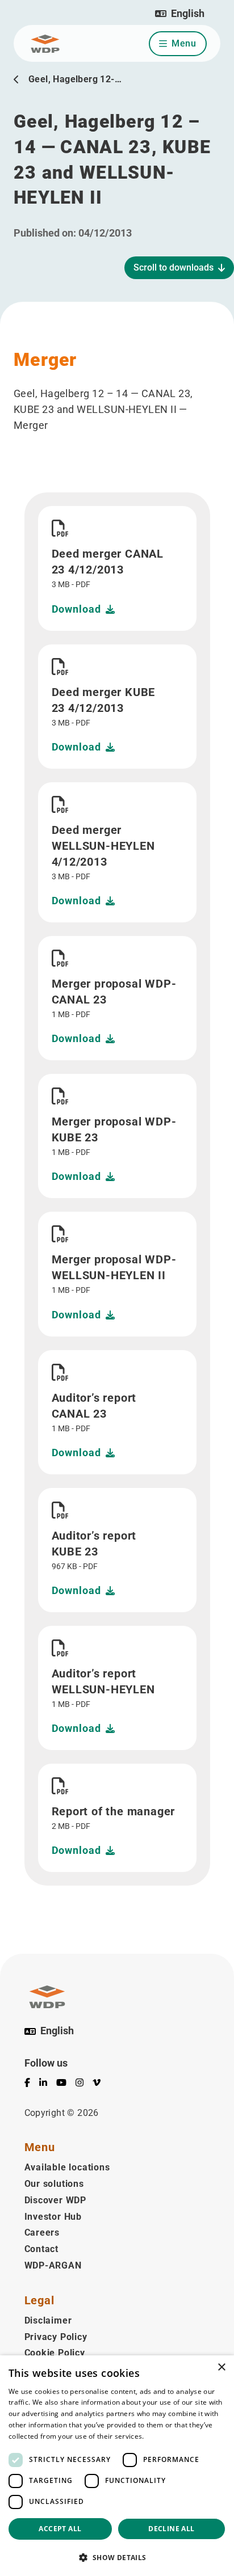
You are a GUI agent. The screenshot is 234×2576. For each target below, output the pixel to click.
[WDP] (45, 44)
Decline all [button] (171, 2529)
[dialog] (117, 2466)
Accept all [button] (60, 2529)
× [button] (221, 2368)
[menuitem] (32, 2085)
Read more (164, 2436)
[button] (180, 14)
